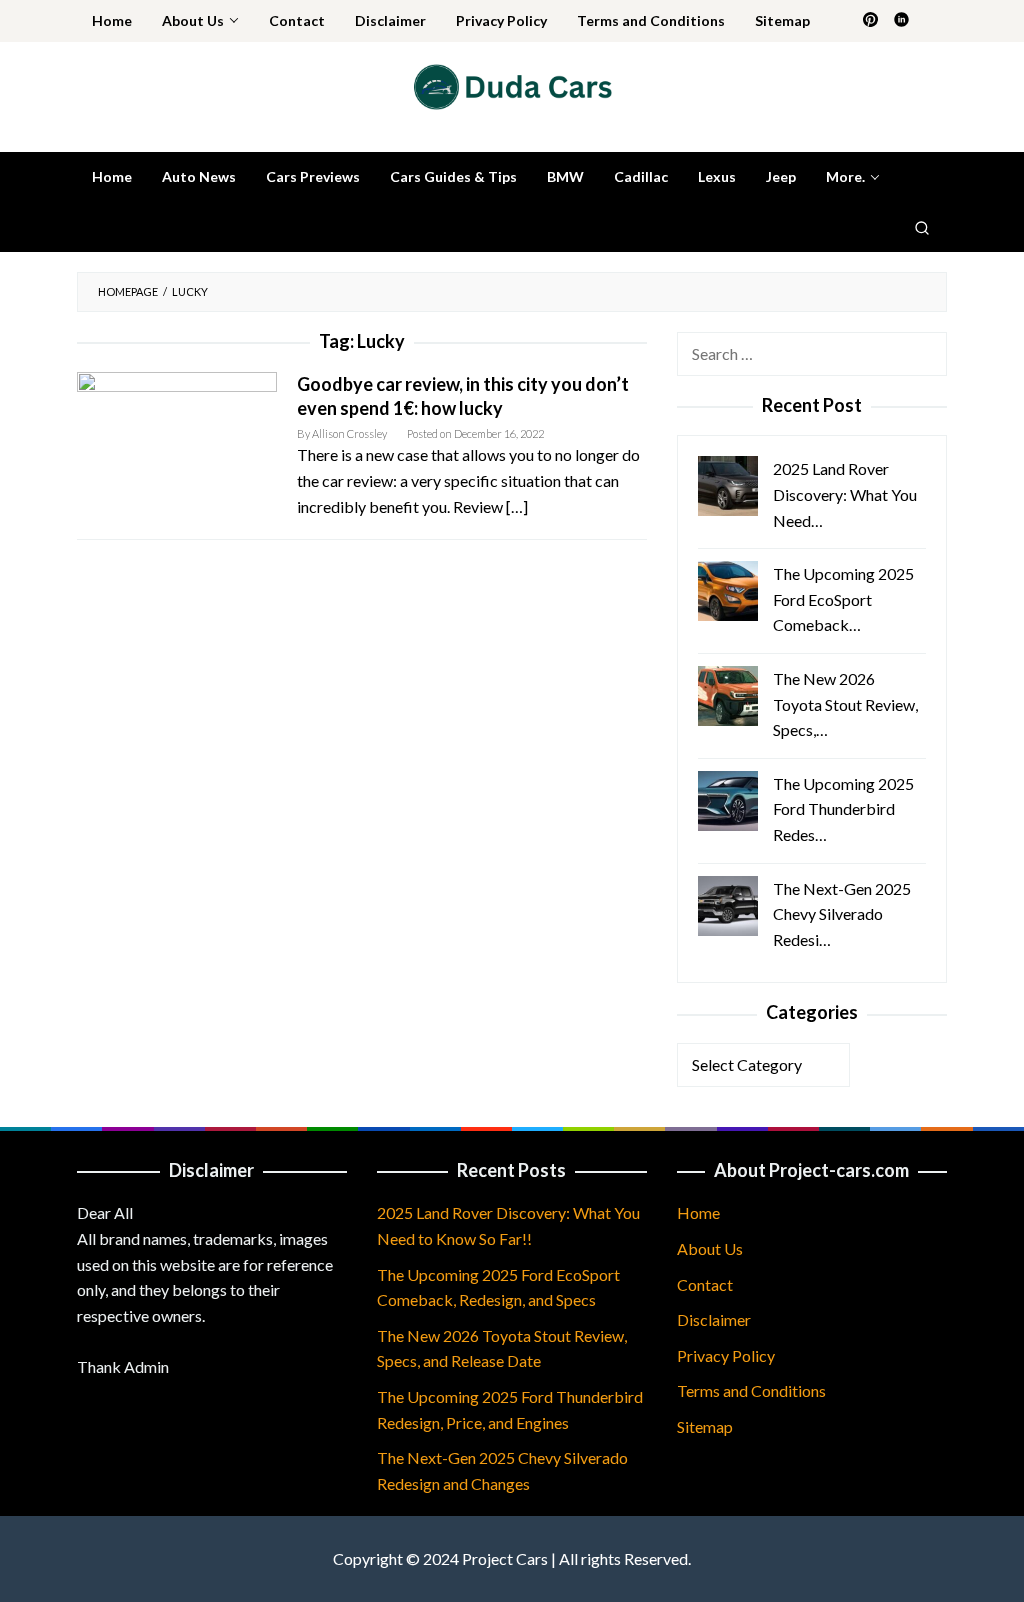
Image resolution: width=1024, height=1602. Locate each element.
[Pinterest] (870, 21)
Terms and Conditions (751, 1390)
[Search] (922, 227)
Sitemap (705, 1426)
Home (698, 1212)
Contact (705, 1284)
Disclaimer (714, 1319)
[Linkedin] (901, 21)
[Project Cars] (512, 84)
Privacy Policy (726, 1355)
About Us (710, 1248)
